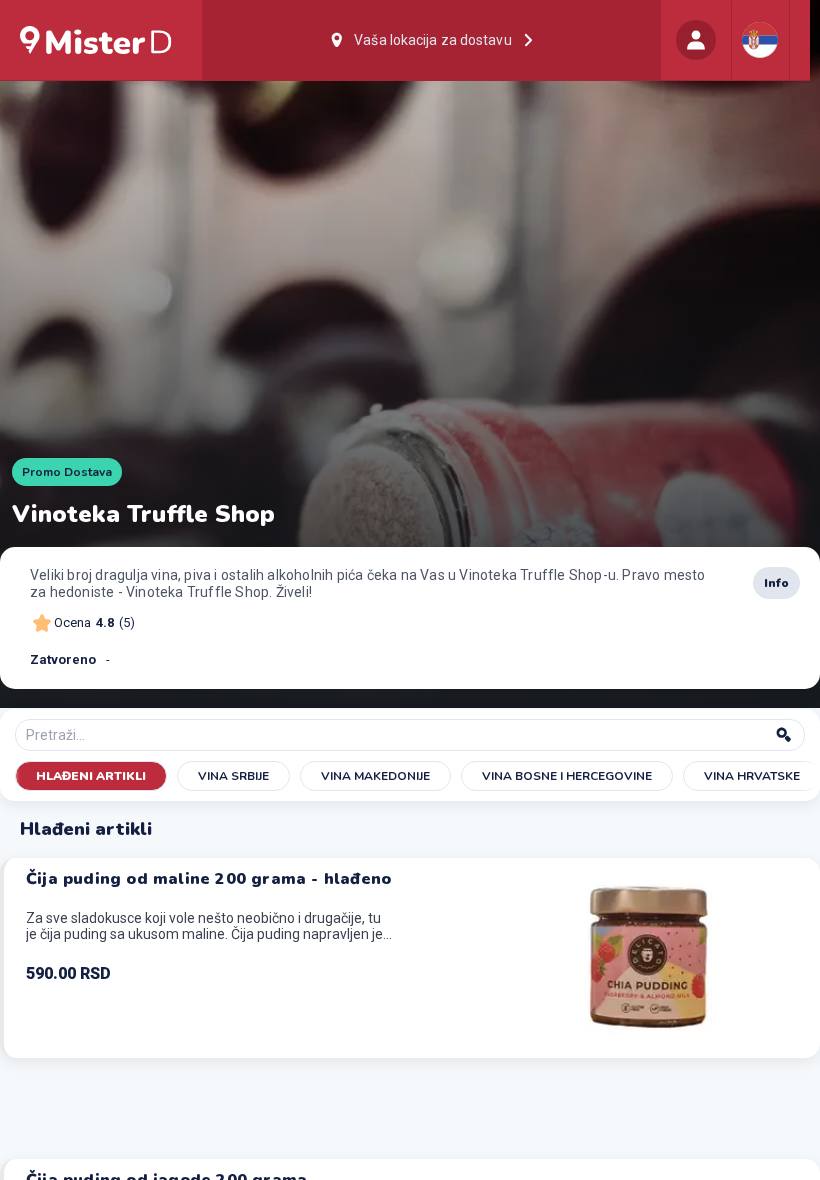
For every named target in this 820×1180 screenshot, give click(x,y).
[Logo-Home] (96, 40)
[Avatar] (696, 40)
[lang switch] (760, 40)
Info (776, 583)
